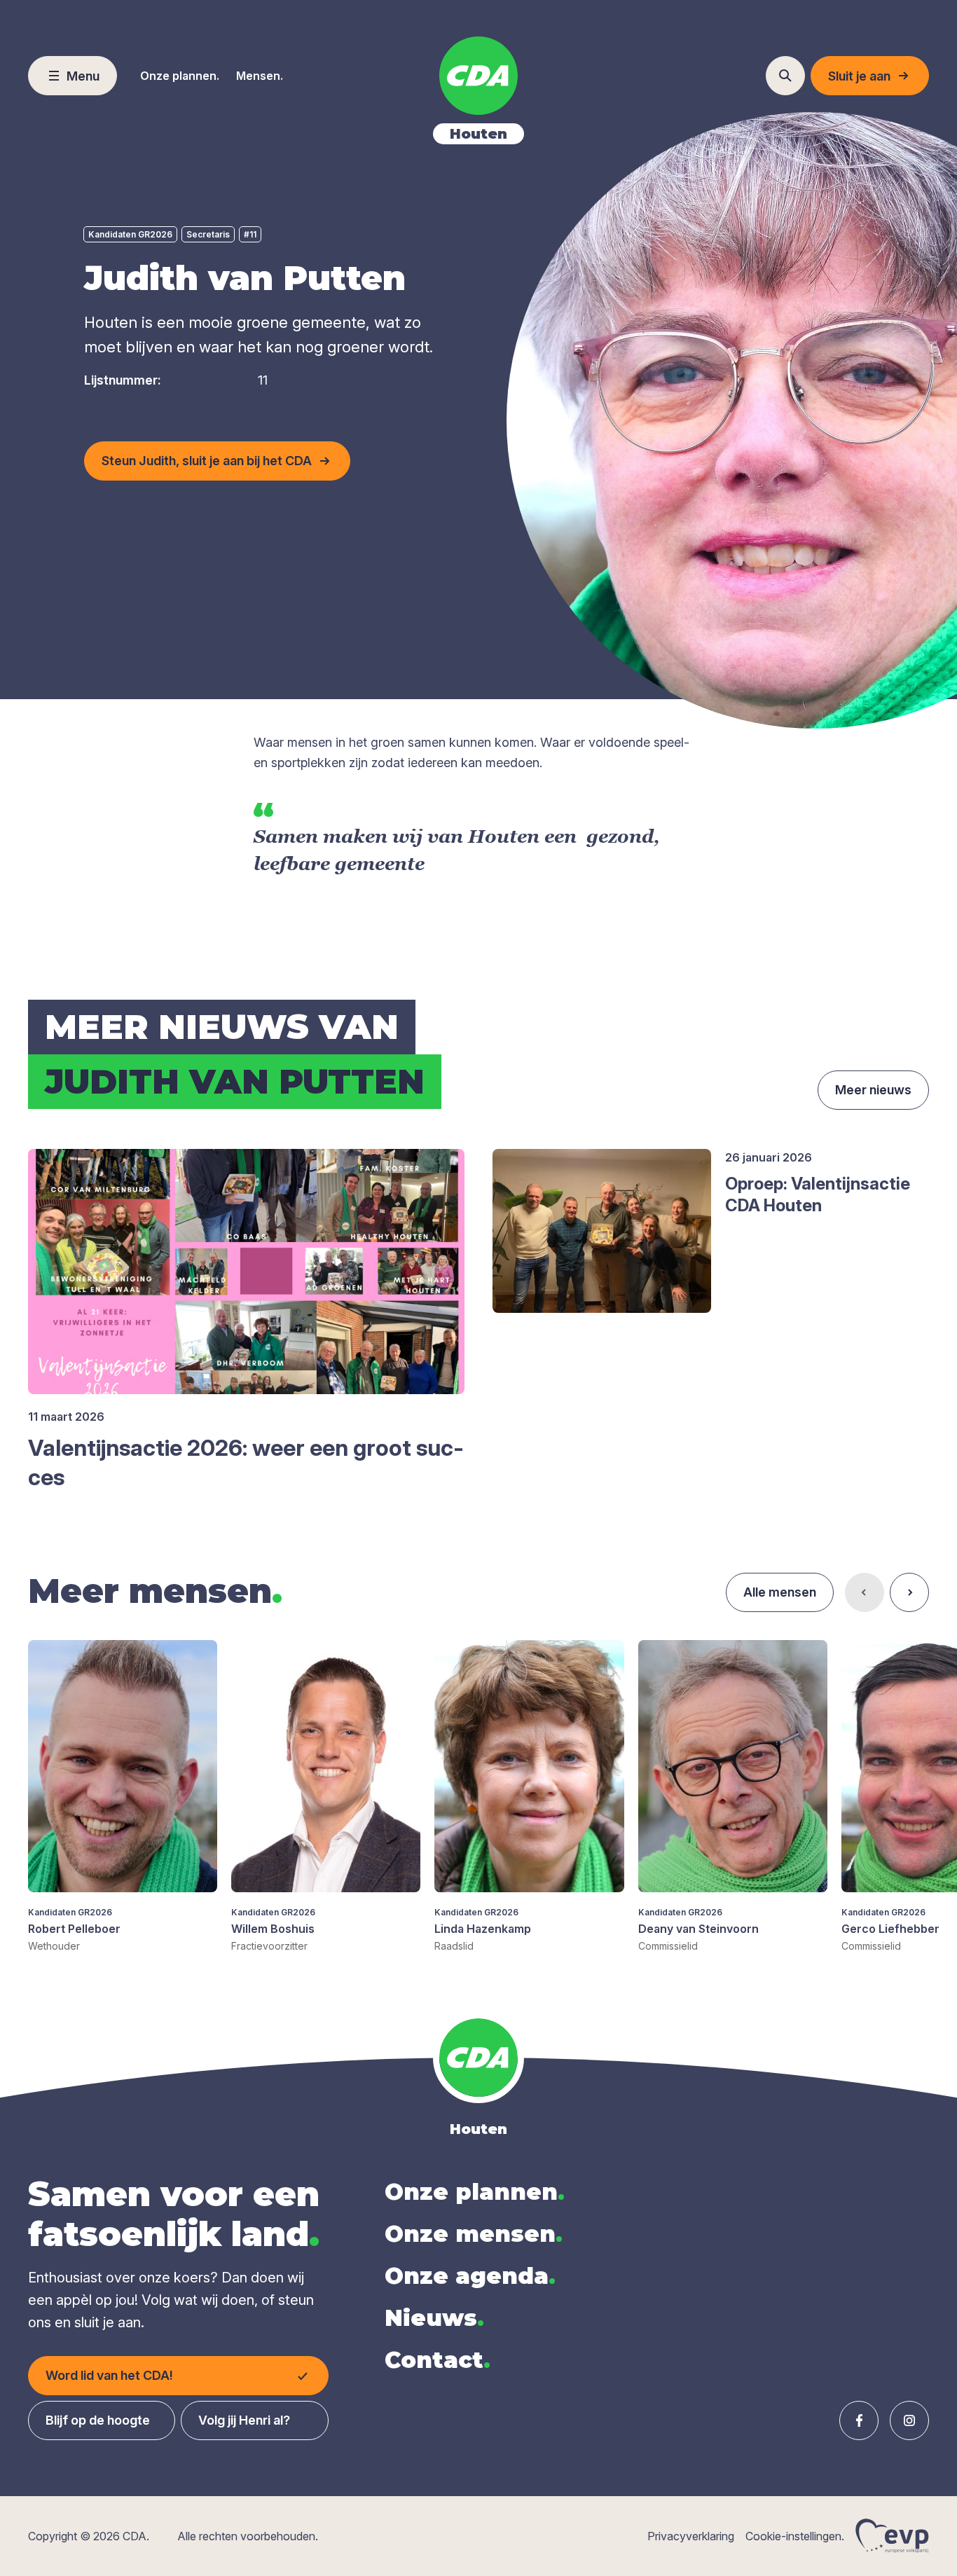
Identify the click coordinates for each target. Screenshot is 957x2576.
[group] (123, 1797)
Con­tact (438, 2360)
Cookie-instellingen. (795, 2536)
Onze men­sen (474, 2234)
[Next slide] (909, 1592)
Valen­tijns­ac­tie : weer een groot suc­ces (246, 1462)
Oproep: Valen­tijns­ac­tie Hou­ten (818, 1194)
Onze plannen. (180, 76)
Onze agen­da (470, 2276)
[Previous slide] (865, 1592)
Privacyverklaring (691, 2536)
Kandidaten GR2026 (130, 234)
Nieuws (434, 2318)
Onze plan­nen (475, 2192)
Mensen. (260, 76)
